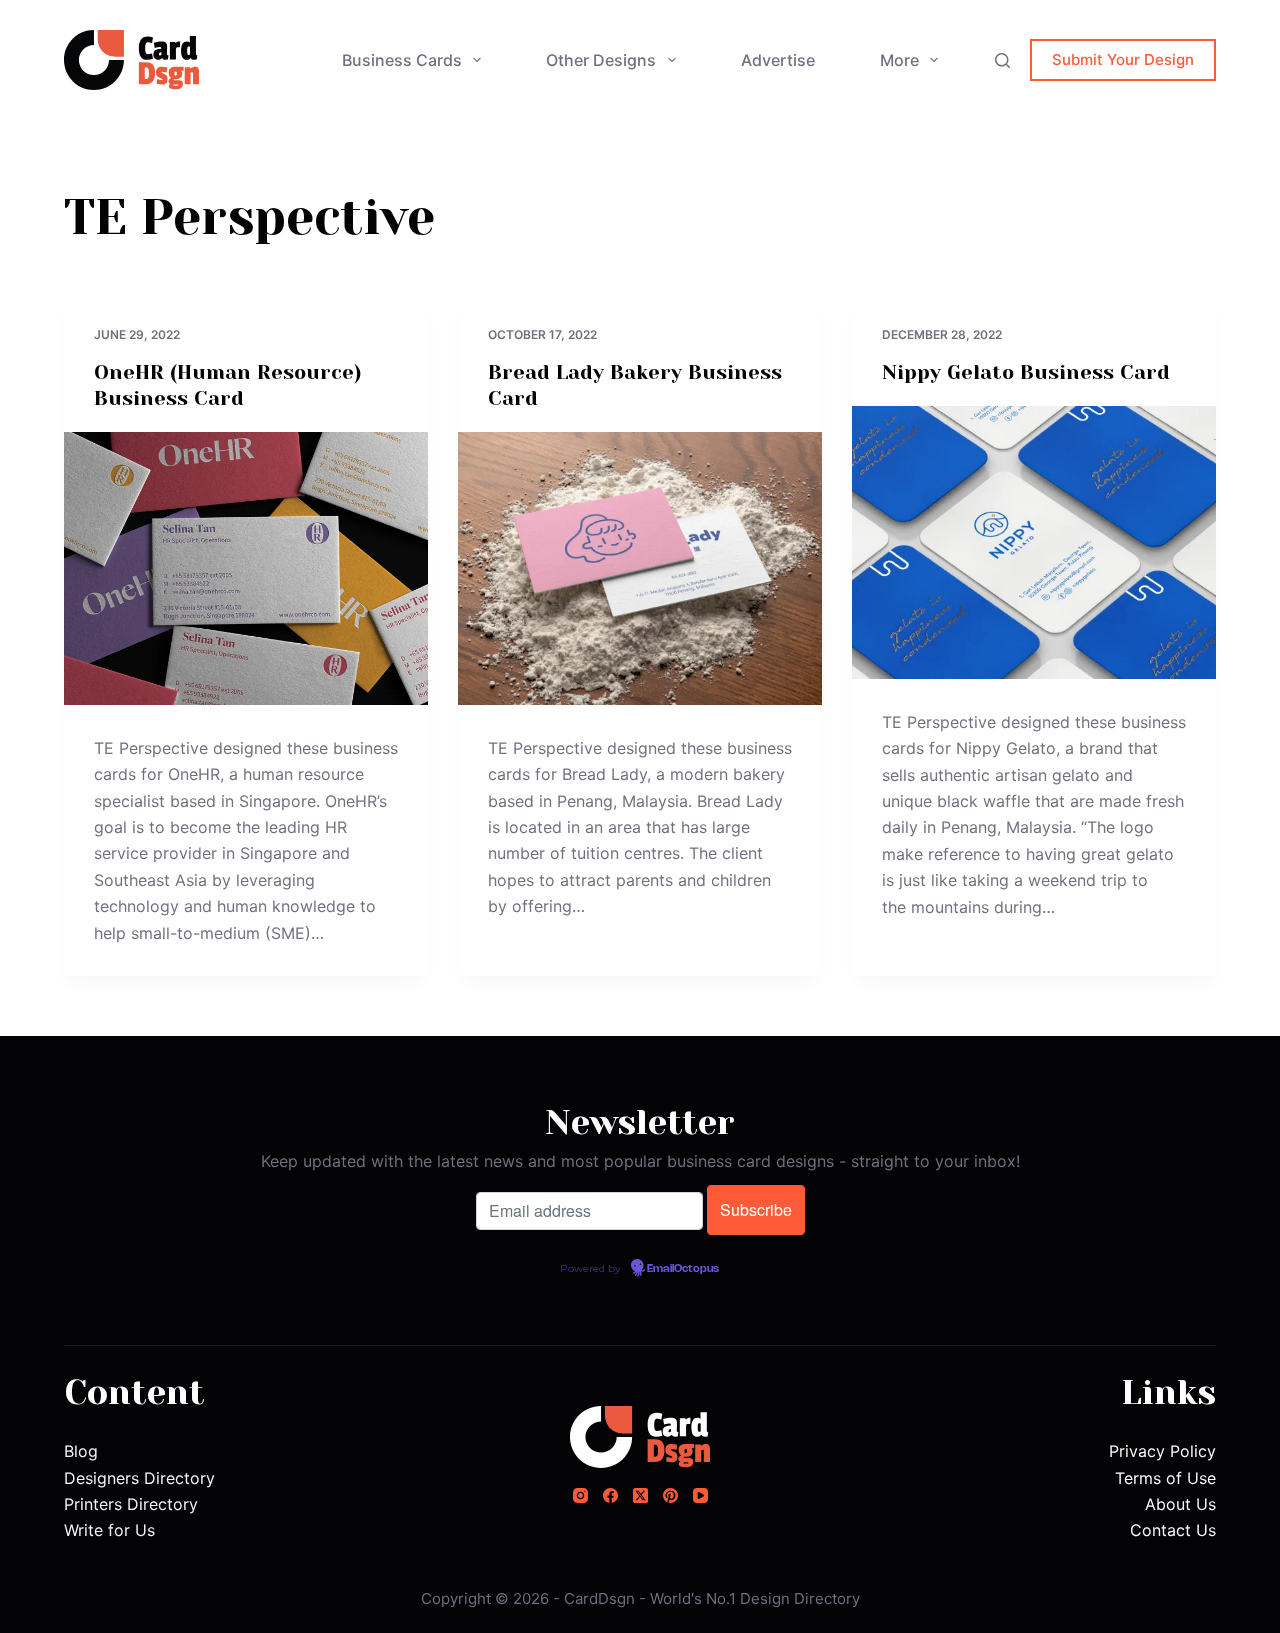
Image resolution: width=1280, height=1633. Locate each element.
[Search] (1002, 60)
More (899, 60)
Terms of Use (1165, 1478)
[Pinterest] (670, 1495)
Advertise (778, 60)
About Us (1180, 1504)
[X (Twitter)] (640, 1495)
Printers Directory (131, 1504)
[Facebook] (610, 1495)
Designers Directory (139, 1478)
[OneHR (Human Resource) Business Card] (246, 568)
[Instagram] (580, 1495)
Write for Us (109, 1530)
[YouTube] (700, 1495)
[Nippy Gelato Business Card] (1034, 542)
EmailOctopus (683, 1269)
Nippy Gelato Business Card (1026, 372)
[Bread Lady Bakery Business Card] (640, 568)
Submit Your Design (1123, 59)
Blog (81, 1451)
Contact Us (1173, 1530)
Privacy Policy (1162, 1451)
